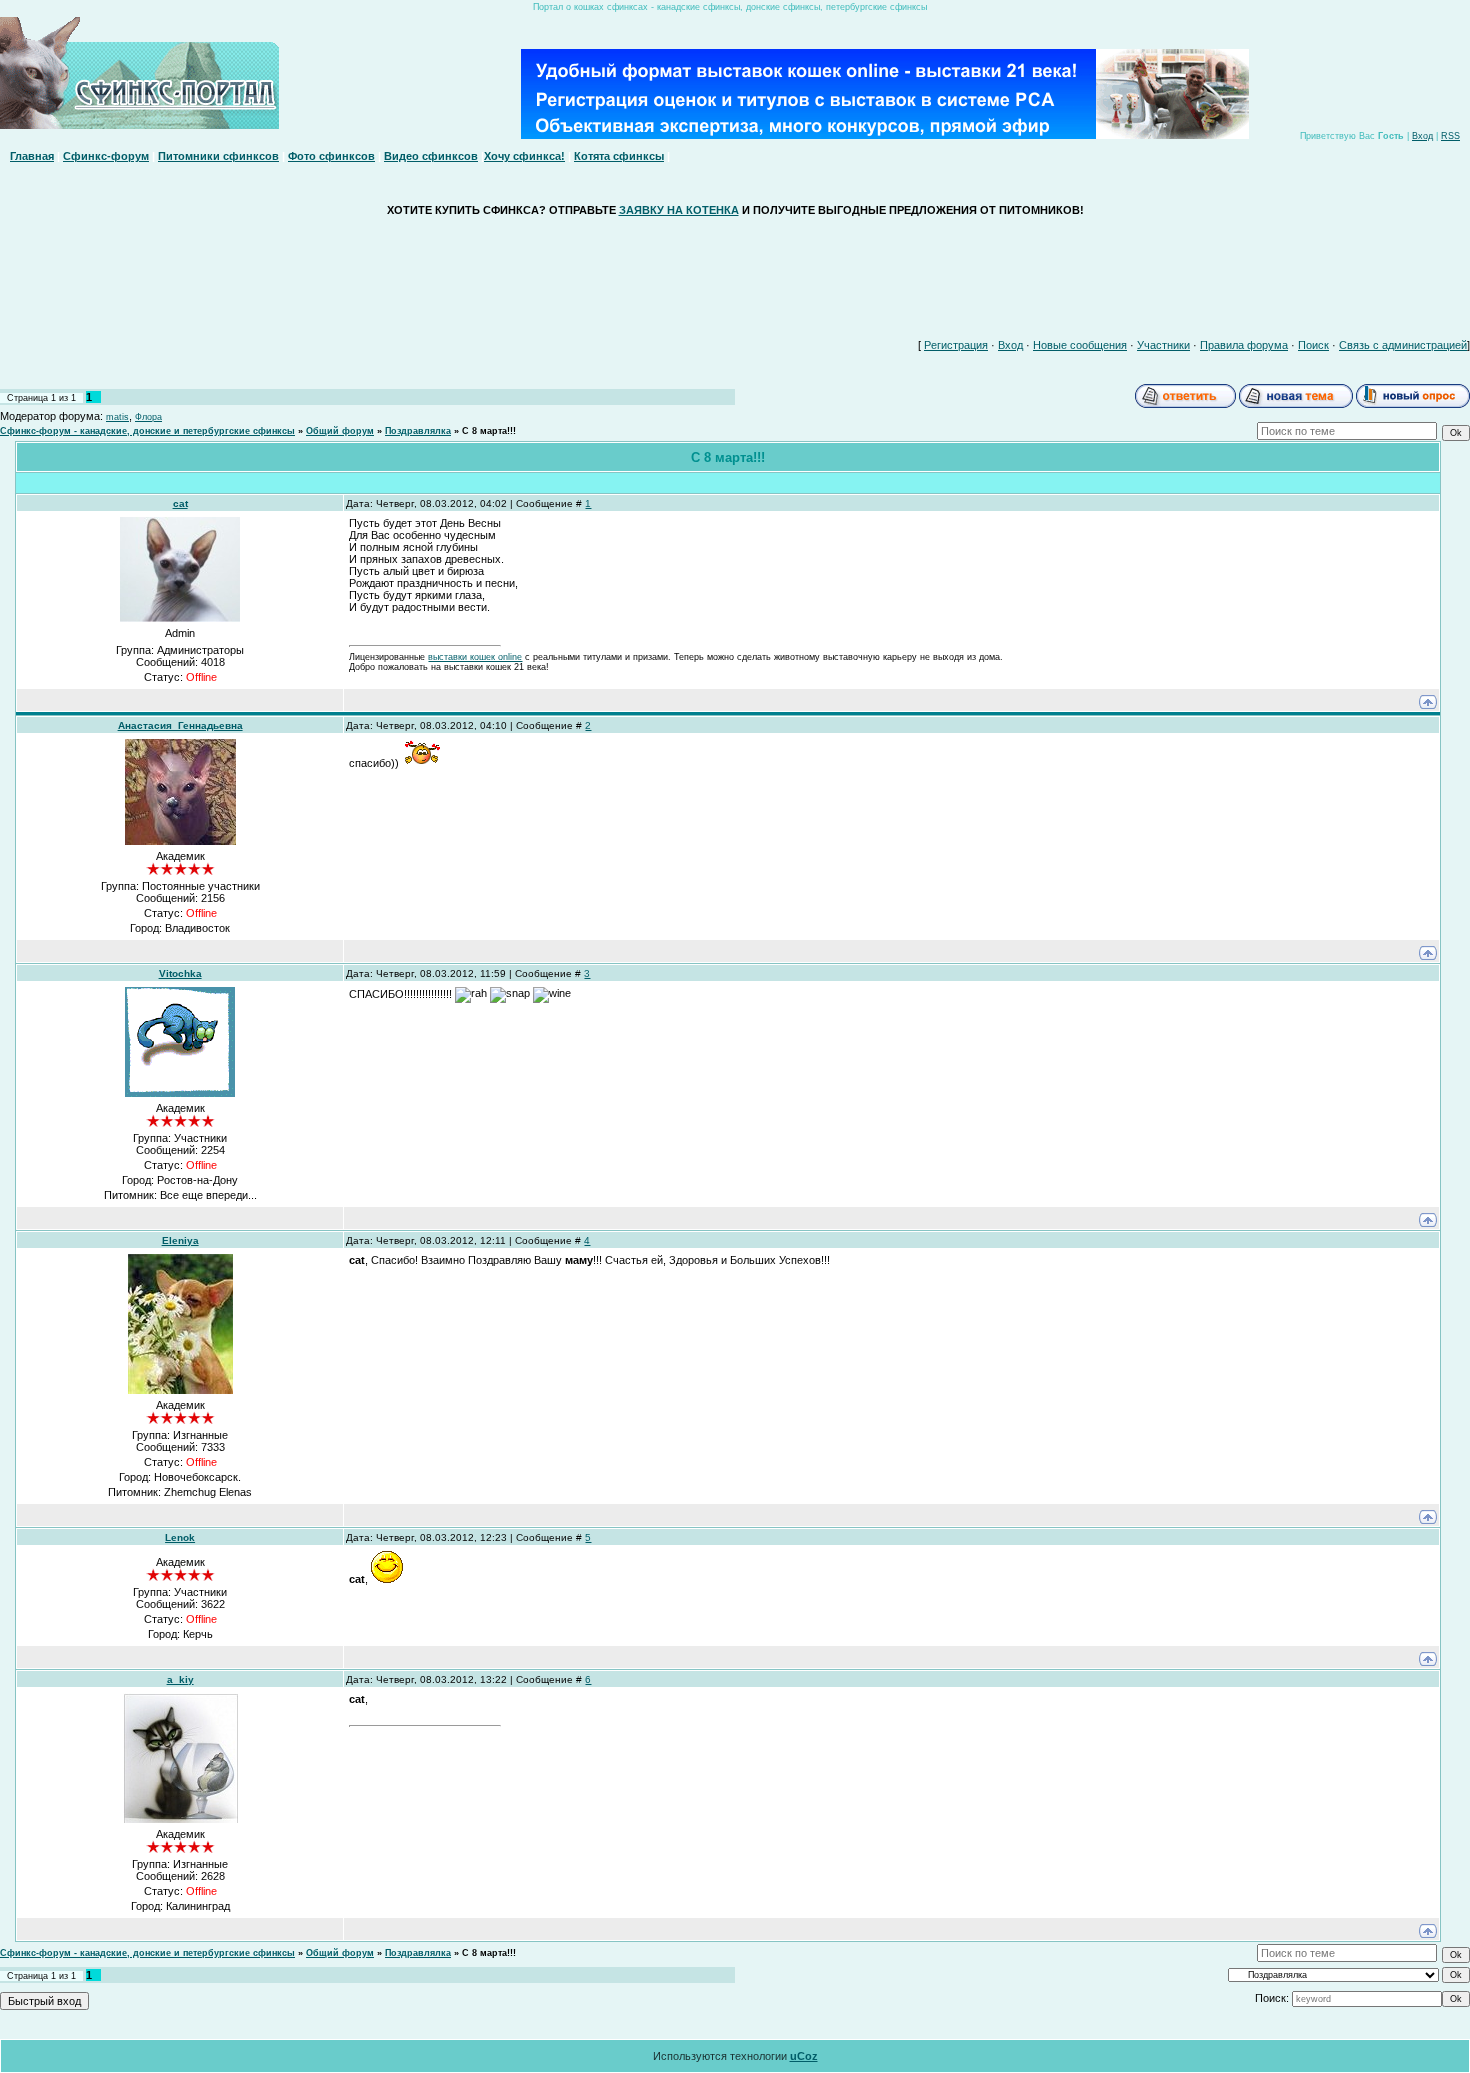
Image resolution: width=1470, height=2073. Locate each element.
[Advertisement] (735, 273)
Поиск (1313, 345)
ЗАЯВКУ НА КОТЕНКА (679, 210)
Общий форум (340, 431)
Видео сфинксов (431, 156)
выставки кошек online (475, 657)
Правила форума (1244, 345)
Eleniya (180, 1240)
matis (117, 417)
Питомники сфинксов (218, 156)
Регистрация (956, 345)
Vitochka (180, 973)
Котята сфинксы (619, 156)
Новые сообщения (1080, 345)
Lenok (180, 1537)
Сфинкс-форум (106, 156)
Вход (1422, 136)
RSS (1450, 136)
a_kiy (180, 1679)
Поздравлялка (418, 431)
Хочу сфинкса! (524, 156)
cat (180, 503)
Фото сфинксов (331, 156)
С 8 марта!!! (489, 431)
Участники (1163, 345)
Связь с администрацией (1403, 345)
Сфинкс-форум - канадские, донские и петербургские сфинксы (147, 431)
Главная (32, 156)
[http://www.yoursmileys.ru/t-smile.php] (387, 1579)
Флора (148, 417)
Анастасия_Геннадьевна (180, 725)
